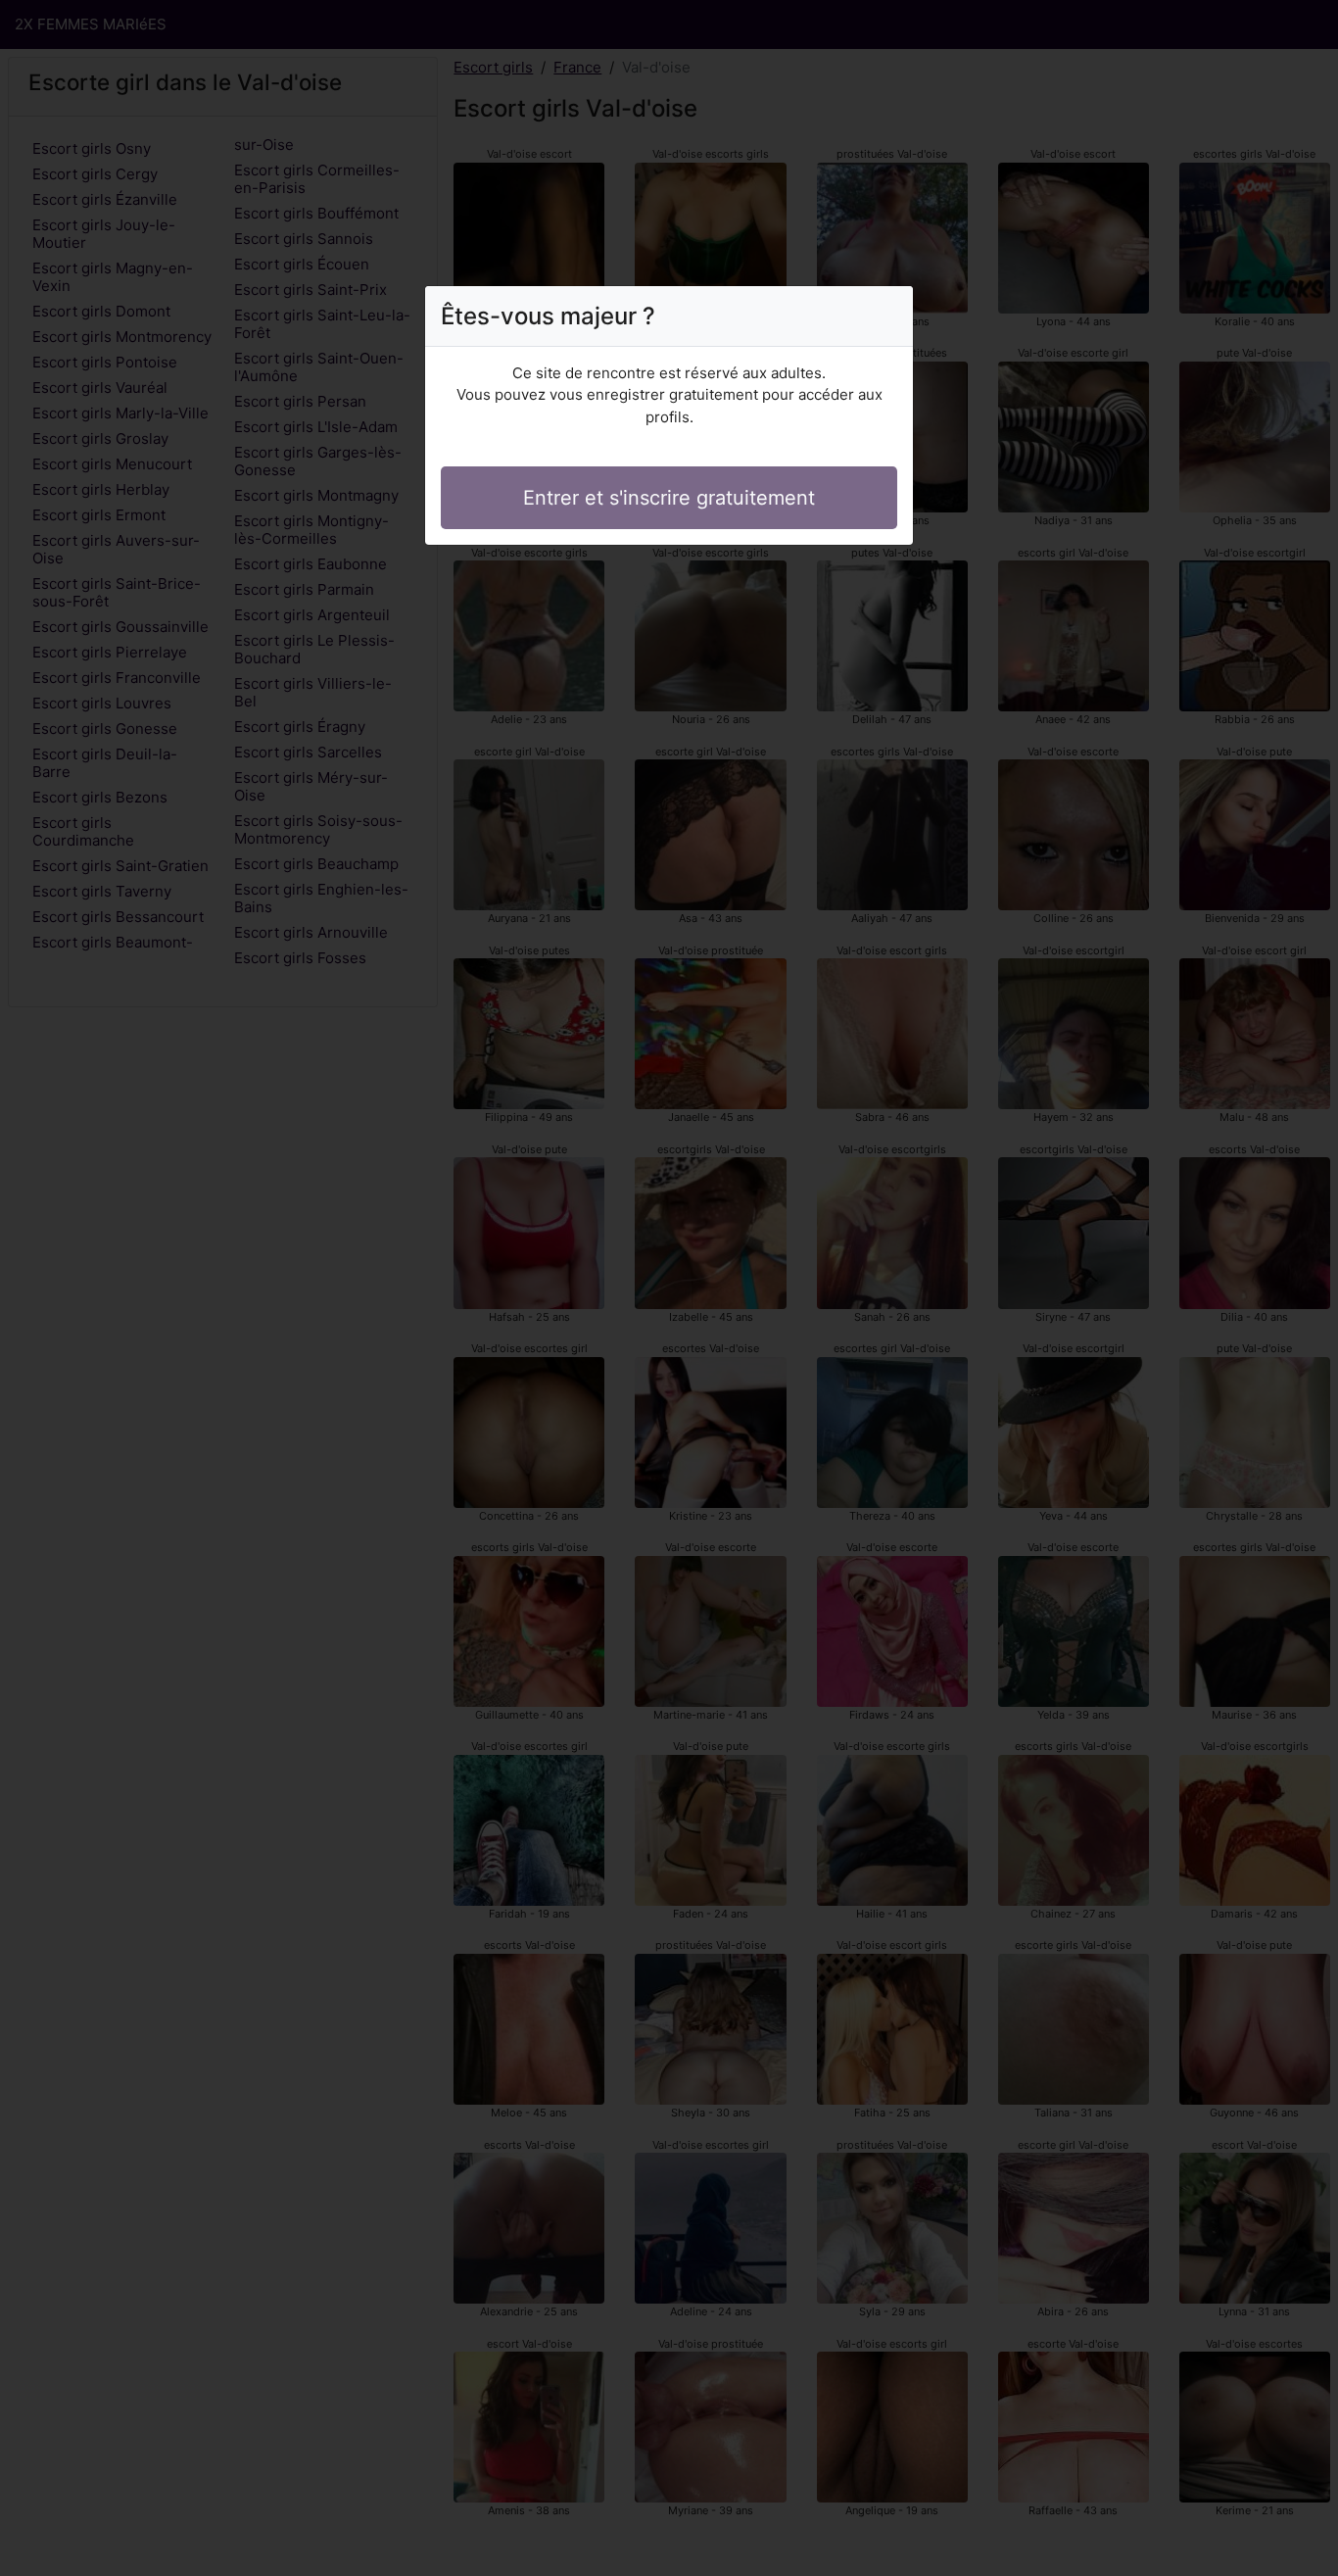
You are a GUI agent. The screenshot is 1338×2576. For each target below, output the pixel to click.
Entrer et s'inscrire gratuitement (669, 498)
